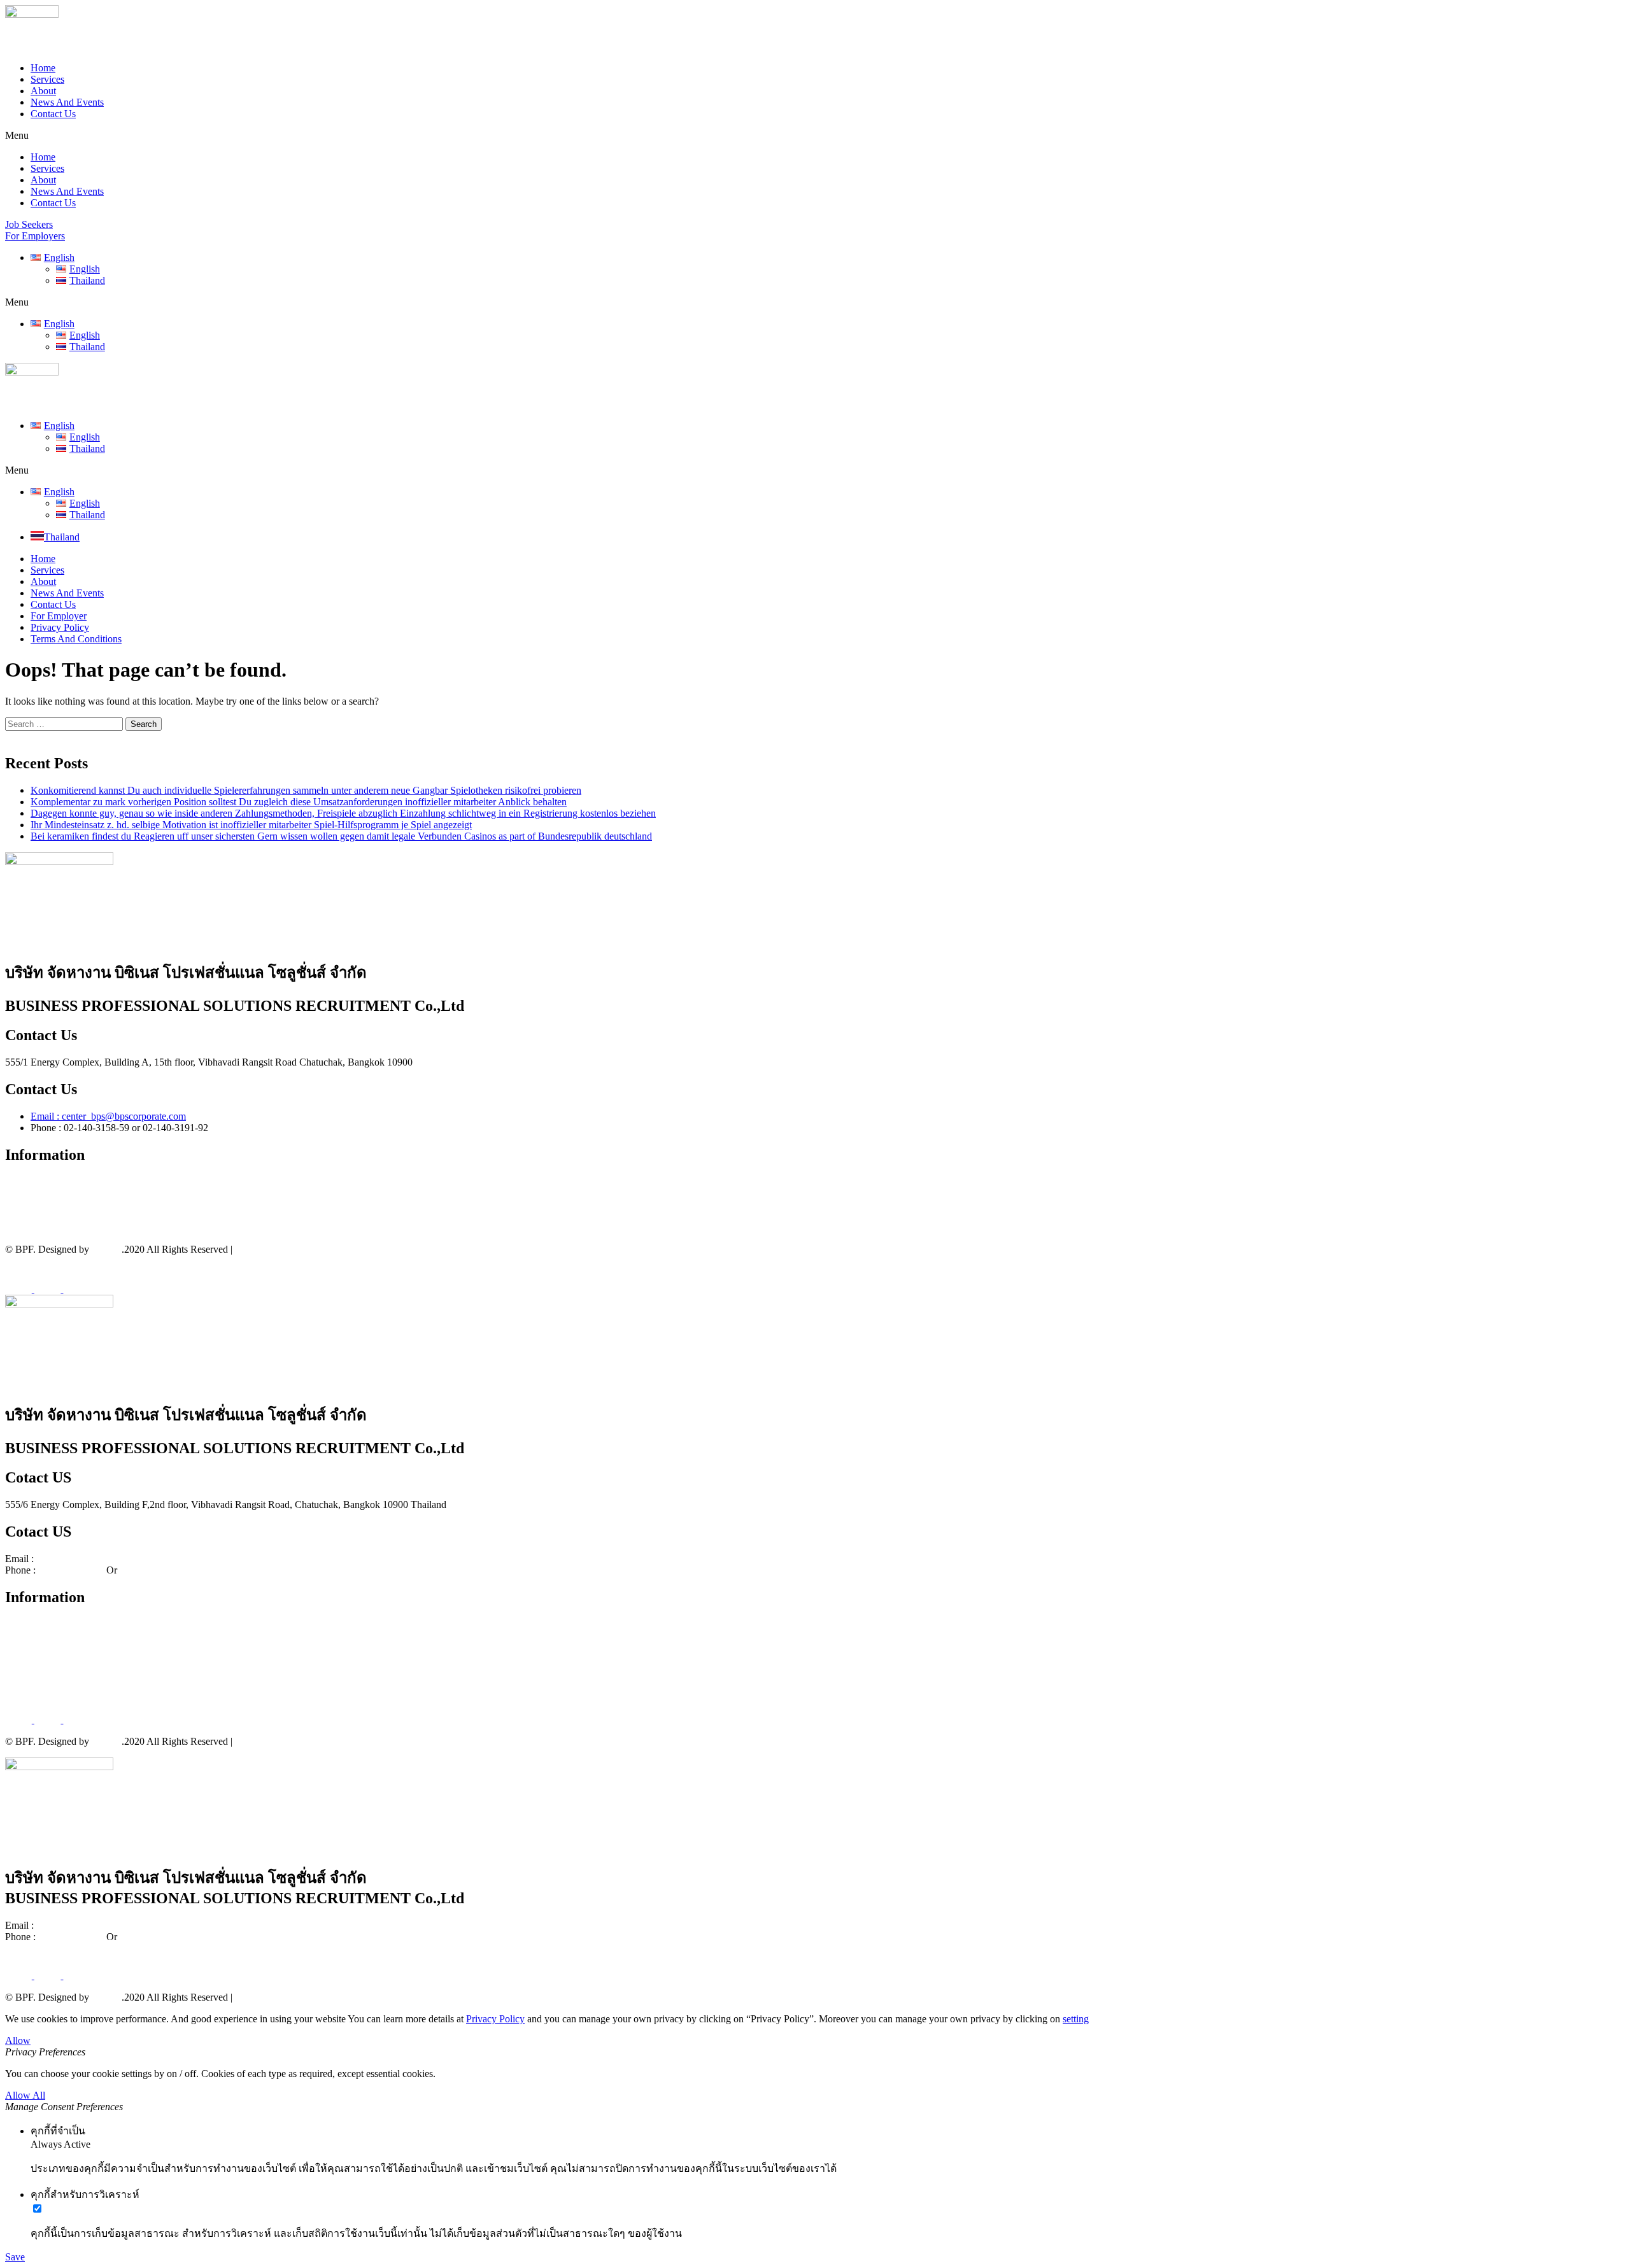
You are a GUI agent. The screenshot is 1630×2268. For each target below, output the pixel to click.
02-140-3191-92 (152, 1570)
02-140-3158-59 (71, 1570)
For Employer (59, 616)
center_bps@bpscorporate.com (98, 1559)
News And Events (67, 102)
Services (47, 79)
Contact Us (53, 114)
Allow (18, 2040)
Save (15, 2257)
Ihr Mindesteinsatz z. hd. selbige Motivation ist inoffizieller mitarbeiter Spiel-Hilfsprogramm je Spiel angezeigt (251, 825)
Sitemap (251, 1249)
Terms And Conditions (76, 639)
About (43, 91)
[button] (815, 136)
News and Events (40, 1228)
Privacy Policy (60, 627)
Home (43, 68)
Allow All (25, 2095)
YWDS (106, 1249)
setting (1076, 2019)
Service (20, 1193)
